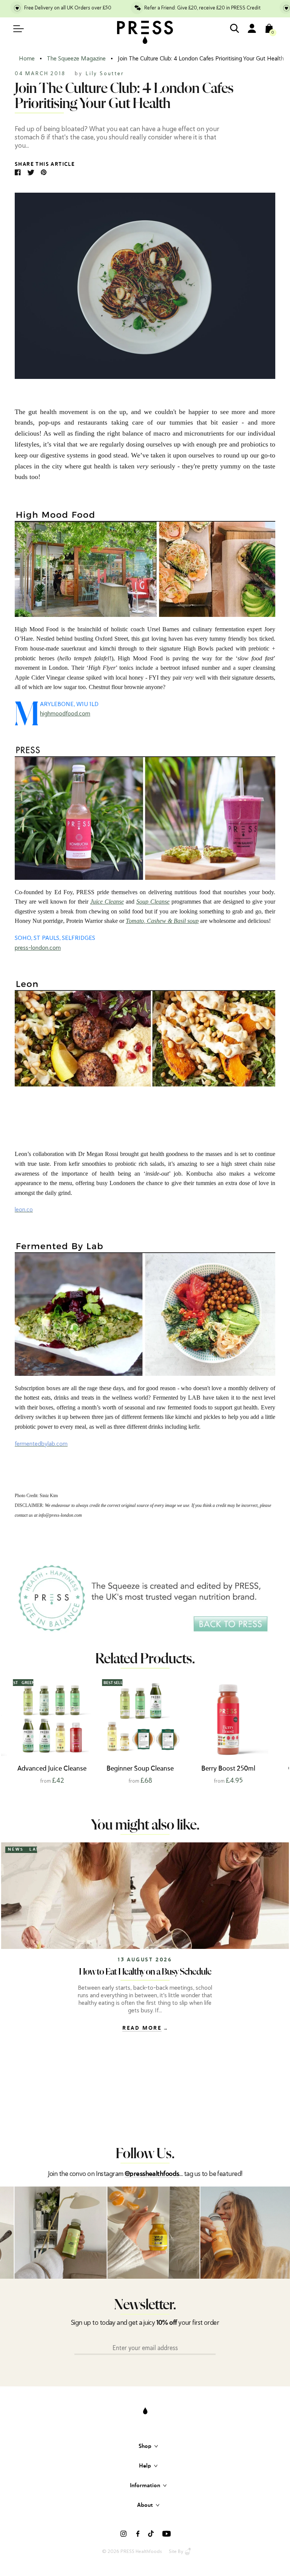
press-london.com (38, 948)
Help (145, 2466)
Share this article (45, 164)
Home (27, 59)
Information (145, 2486)
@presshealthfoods (152, 2174)
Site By (176, 2551)
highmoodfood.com (65, 714)
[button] (275, 1730)
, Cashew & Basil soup (171, 921)
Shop (145, 2446)
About (145, 2505)
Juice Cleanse (107, 902)
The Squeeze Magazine (76, 59)
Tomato (135, 921)
